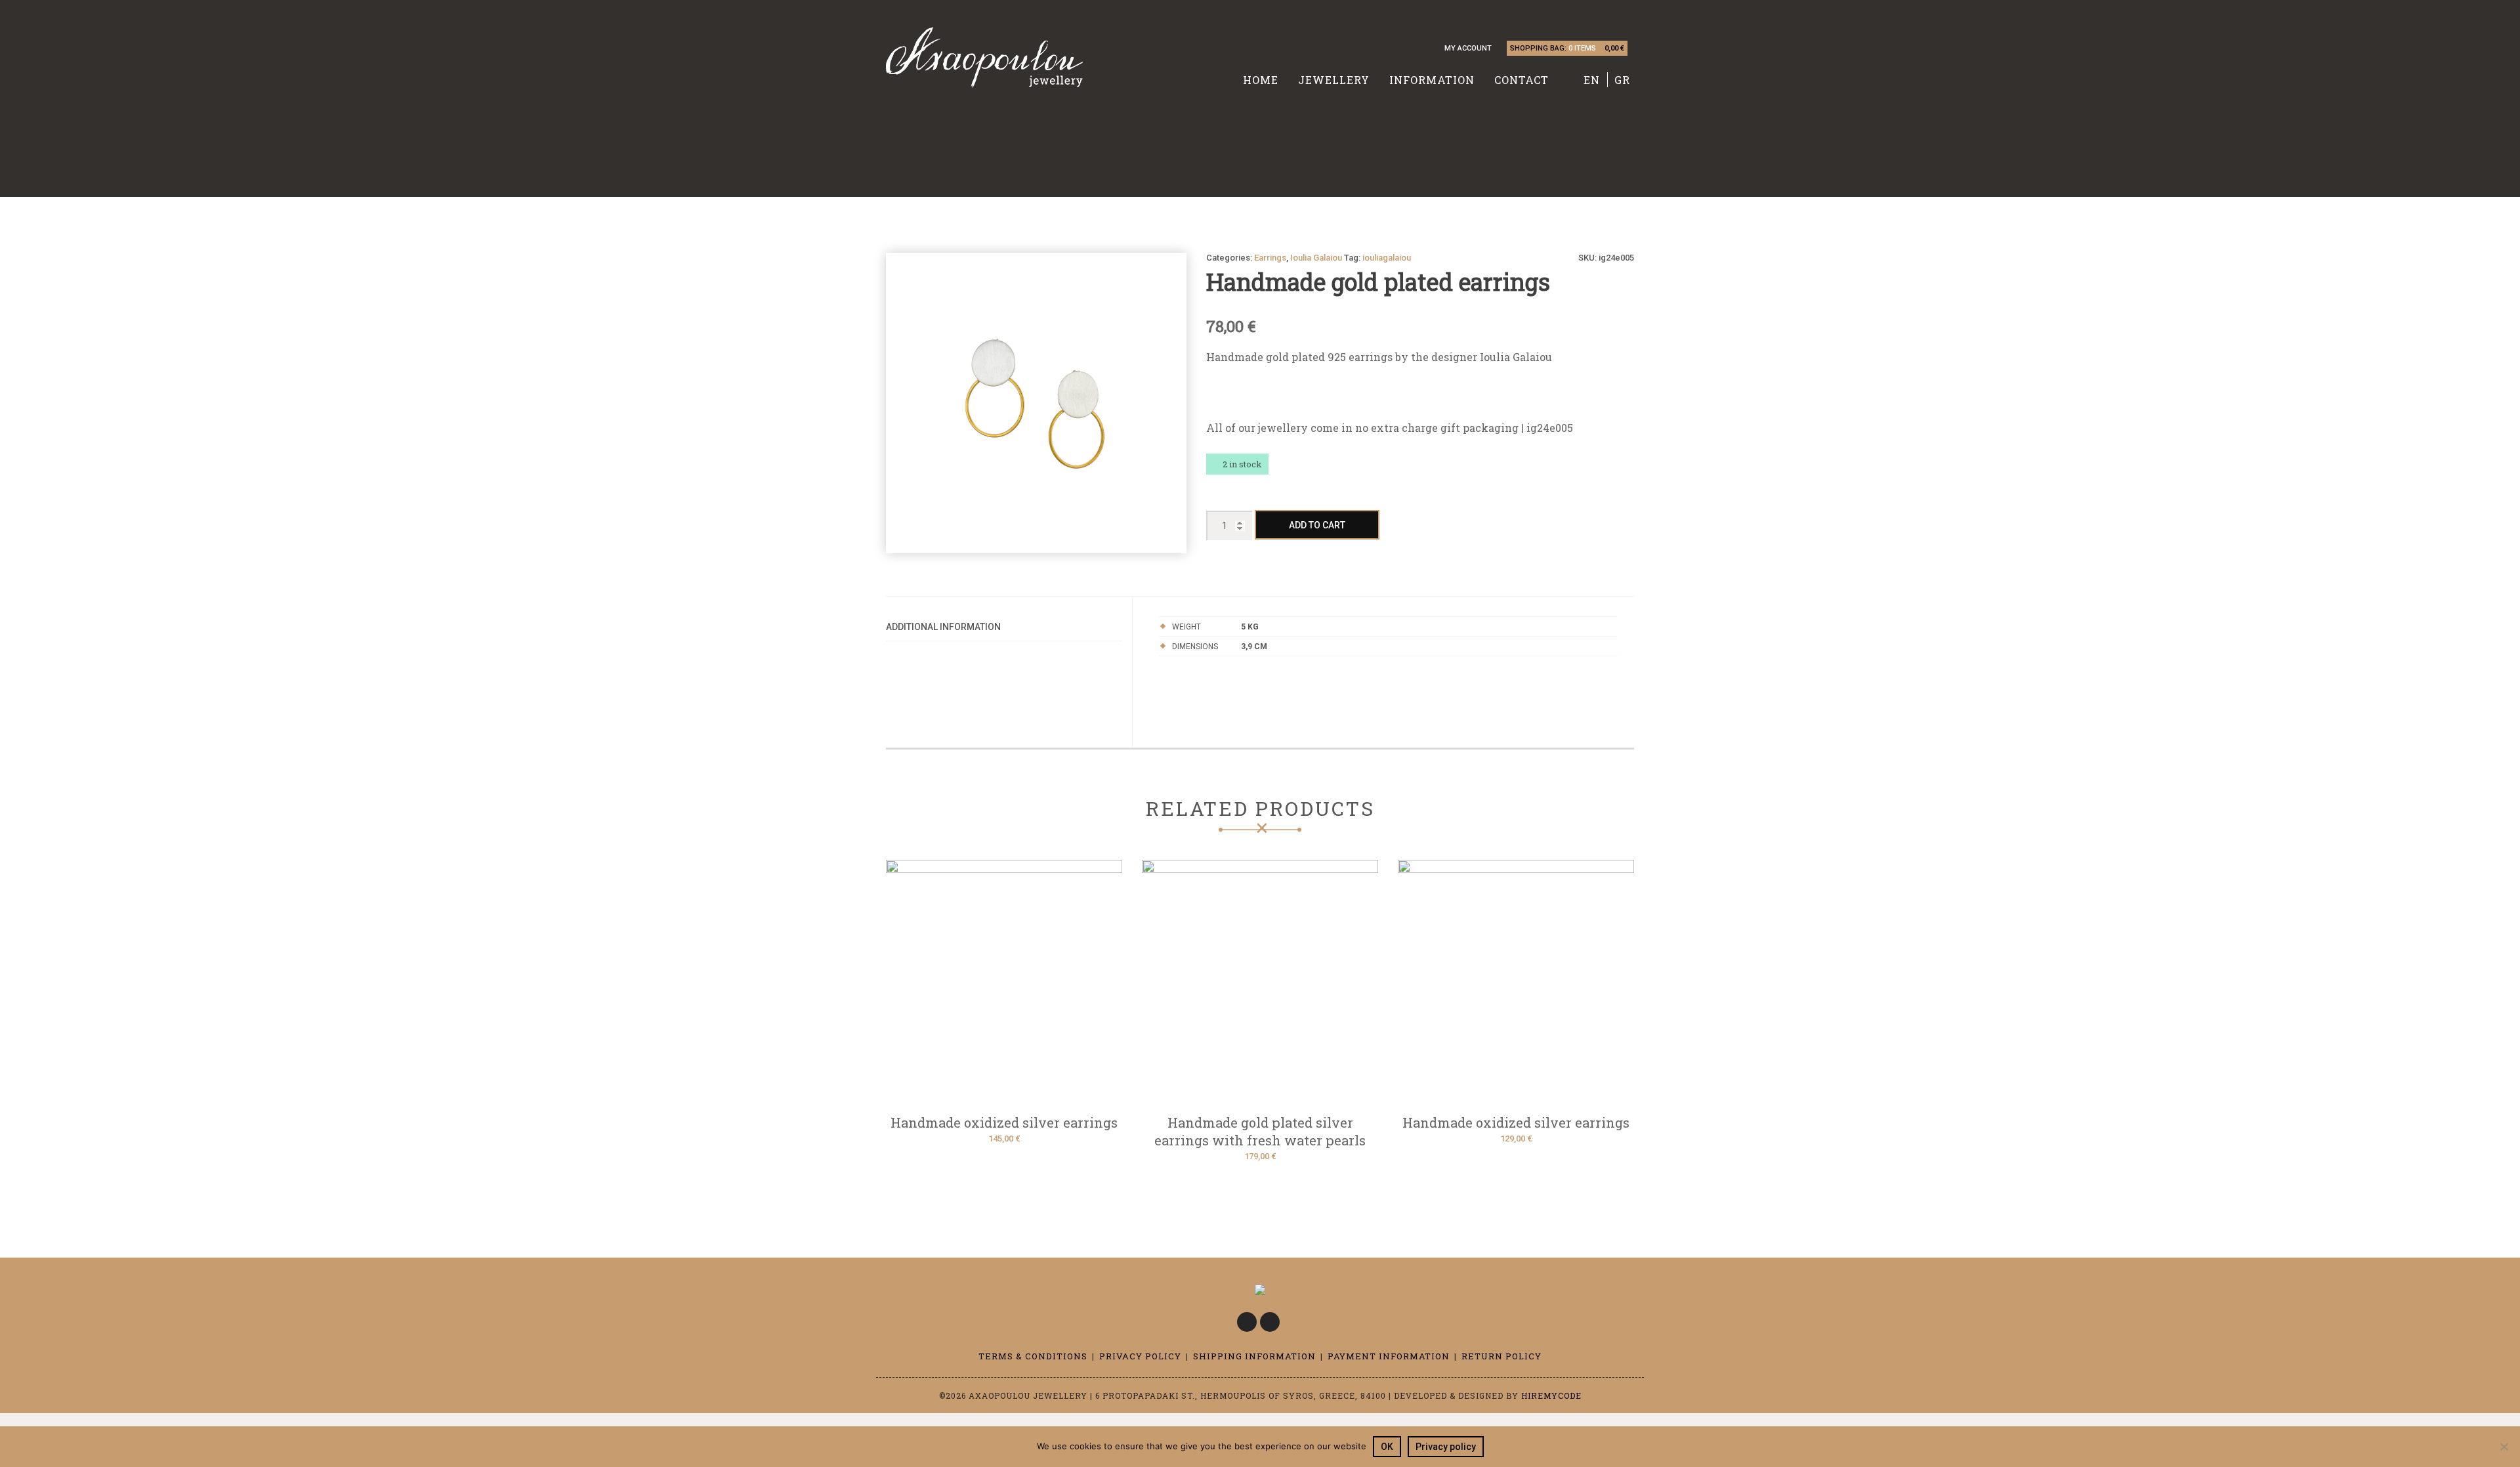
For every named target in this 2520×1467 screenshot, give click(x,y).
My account (1468, 48)
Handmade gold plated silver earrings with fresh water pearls (1260, 1131)
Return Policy (1501, 1356)
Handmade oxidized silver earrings (1004, 1122)
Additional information (943, 627)
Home (1261, 80)
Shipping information (1254, 1356)
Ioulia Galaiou (1316, 258)
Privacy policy (1446, 1447)
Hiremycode (1551, 1395)
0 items (1582, 48)
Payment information (1389, 1356)
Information (1432, 80)
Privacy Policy (1140, 1356)
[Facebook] (1247, 1322)
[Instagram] (1270, 1322)
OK (1387, 1447)
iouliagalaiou (1387, 258)
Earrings (1270, 258)
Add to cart (1317, 525)
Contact (1522, 80)
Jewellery (1334, 80)
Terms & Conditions (1033, 1356)
